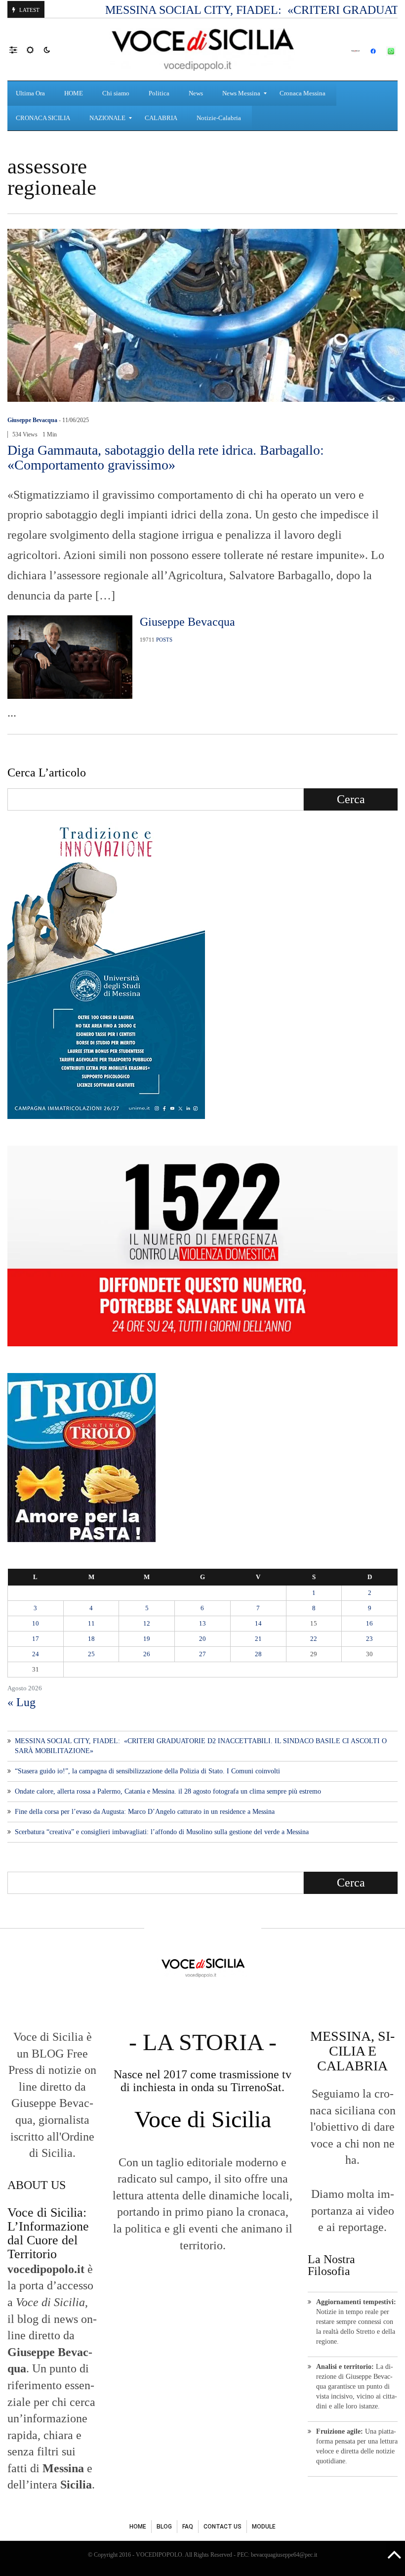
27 (202, 1654)
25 (91, 1654)
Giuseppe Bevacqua (32, 420)
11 (91, 1623)
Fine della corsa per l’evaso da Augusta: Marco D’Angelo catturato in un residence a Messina (145, 1812)
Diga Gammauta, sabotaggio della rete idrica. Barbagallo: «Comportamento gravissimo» (166, 457)
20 (202, 1639)
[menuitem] (32, 93)
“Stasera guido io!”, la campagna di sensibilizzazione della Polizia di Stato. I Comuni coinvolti (147, 1771)
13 (202, 1623)
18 (91, 1639)
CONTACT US (223, 2527)
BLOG (164, 2527)
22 (314, 1639)
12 (147, 1623)
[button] (18, 49)
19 (147, 1639)
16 (369, 1623)
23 (369, 1639)
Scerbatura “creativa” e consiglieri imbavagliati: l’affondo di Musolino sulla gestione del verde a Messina (162, 1832)
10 (36, 1623)
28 (258, 1654)
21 (258, 1639)
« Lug (21, 1702)
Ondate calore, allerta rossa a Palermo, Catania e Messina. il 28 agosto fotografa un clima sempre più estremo (168, 1791)
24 (36, 1654)
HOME (138, 2527)
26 (147, 1654)
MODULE (264, 2527)
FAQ (188, 2527)
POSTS (164, 640)
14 (258, 1623)
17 (36, 1639)
